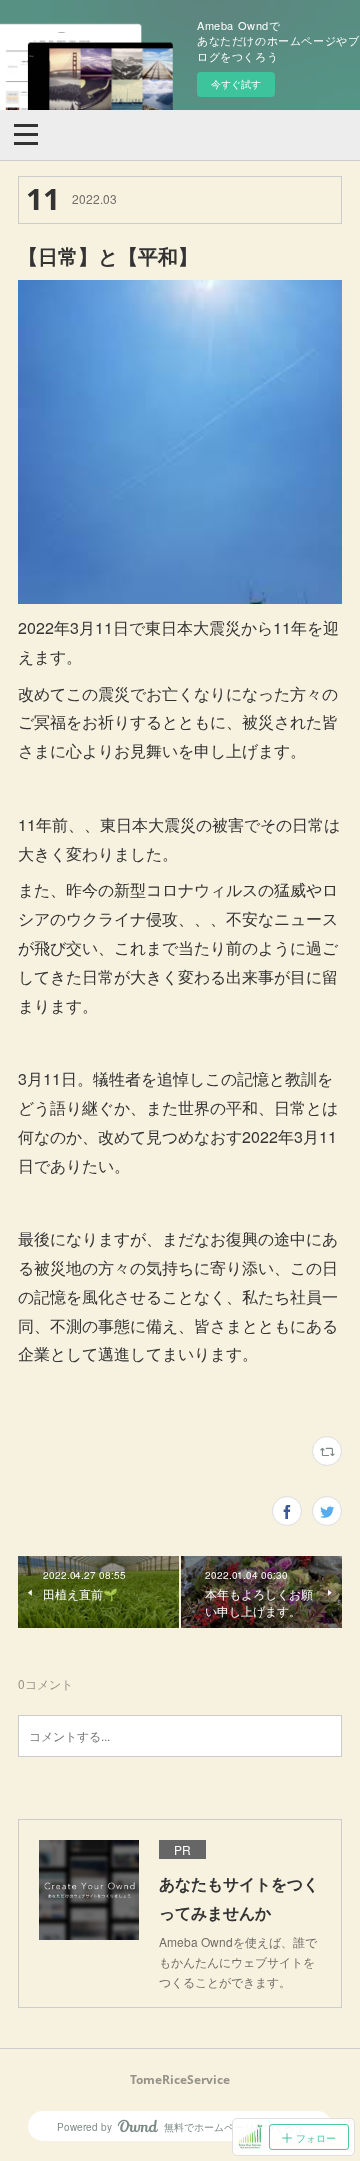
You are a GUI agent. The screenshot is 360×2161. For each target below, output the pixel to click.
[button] (26, 133)
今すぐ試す (236, 84)
